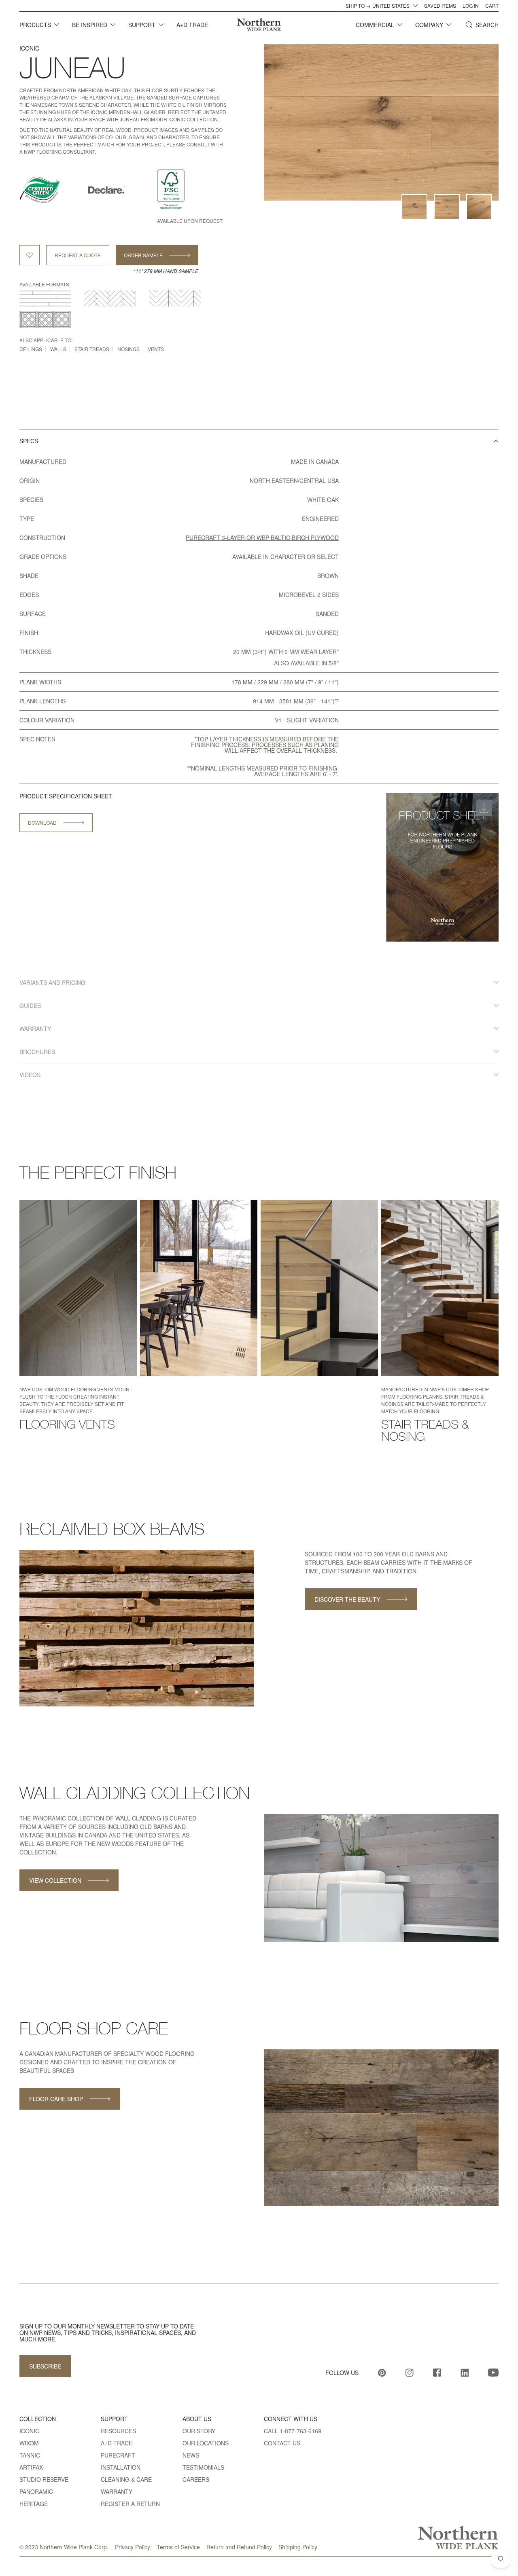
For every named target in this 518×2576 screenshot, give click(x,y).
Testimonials (203, 2467)
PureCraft (118, 2455)
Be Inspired (90, 25)
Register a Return (130, 2504)
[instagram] (410, 2373)
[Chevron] (175, 298)
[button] (39, 25)
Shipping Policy (298, 2547)
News (191, 2455)
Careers (196, 2479)
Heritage (34, 2504)
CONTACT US (282, 2443)
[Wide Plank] (45, 298)
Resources (118, 2431)
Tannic (30, 2455)
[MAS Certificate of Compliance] (53, 190)
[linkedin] (465, 2373)
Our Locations (206, 2443)
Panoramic (36, 2491)
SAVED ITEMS (440, 6)
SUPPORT (142, 25)
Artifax (31, 2467)
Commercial (375, 25)
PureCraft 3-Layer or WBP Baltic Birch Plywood (262, 538)
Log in (471, 6)
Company (429, 25)
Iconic (29, 48)
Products (35, 25)
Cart (492, 6)
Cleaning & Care (126, 2479)
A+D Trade (117, 2443)
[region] (259, 700)
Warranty (117, 2491)
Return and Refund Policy (239, 2547)
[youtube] (493, 2373)
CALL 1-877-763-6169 (293, 2431)
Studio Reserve (44, 2479)
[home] (259, 25)
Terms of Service (178, 2547)
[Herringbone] (110, 298)
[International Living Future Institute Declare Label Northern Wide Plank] (122, 190)
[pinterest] (382, 2373)
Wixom (29, 2443)
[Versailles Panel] (45, 320)
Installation (121, 2467)
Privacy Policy (133, 2547)
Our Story (199, 2431)
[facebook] (437, 2373)
